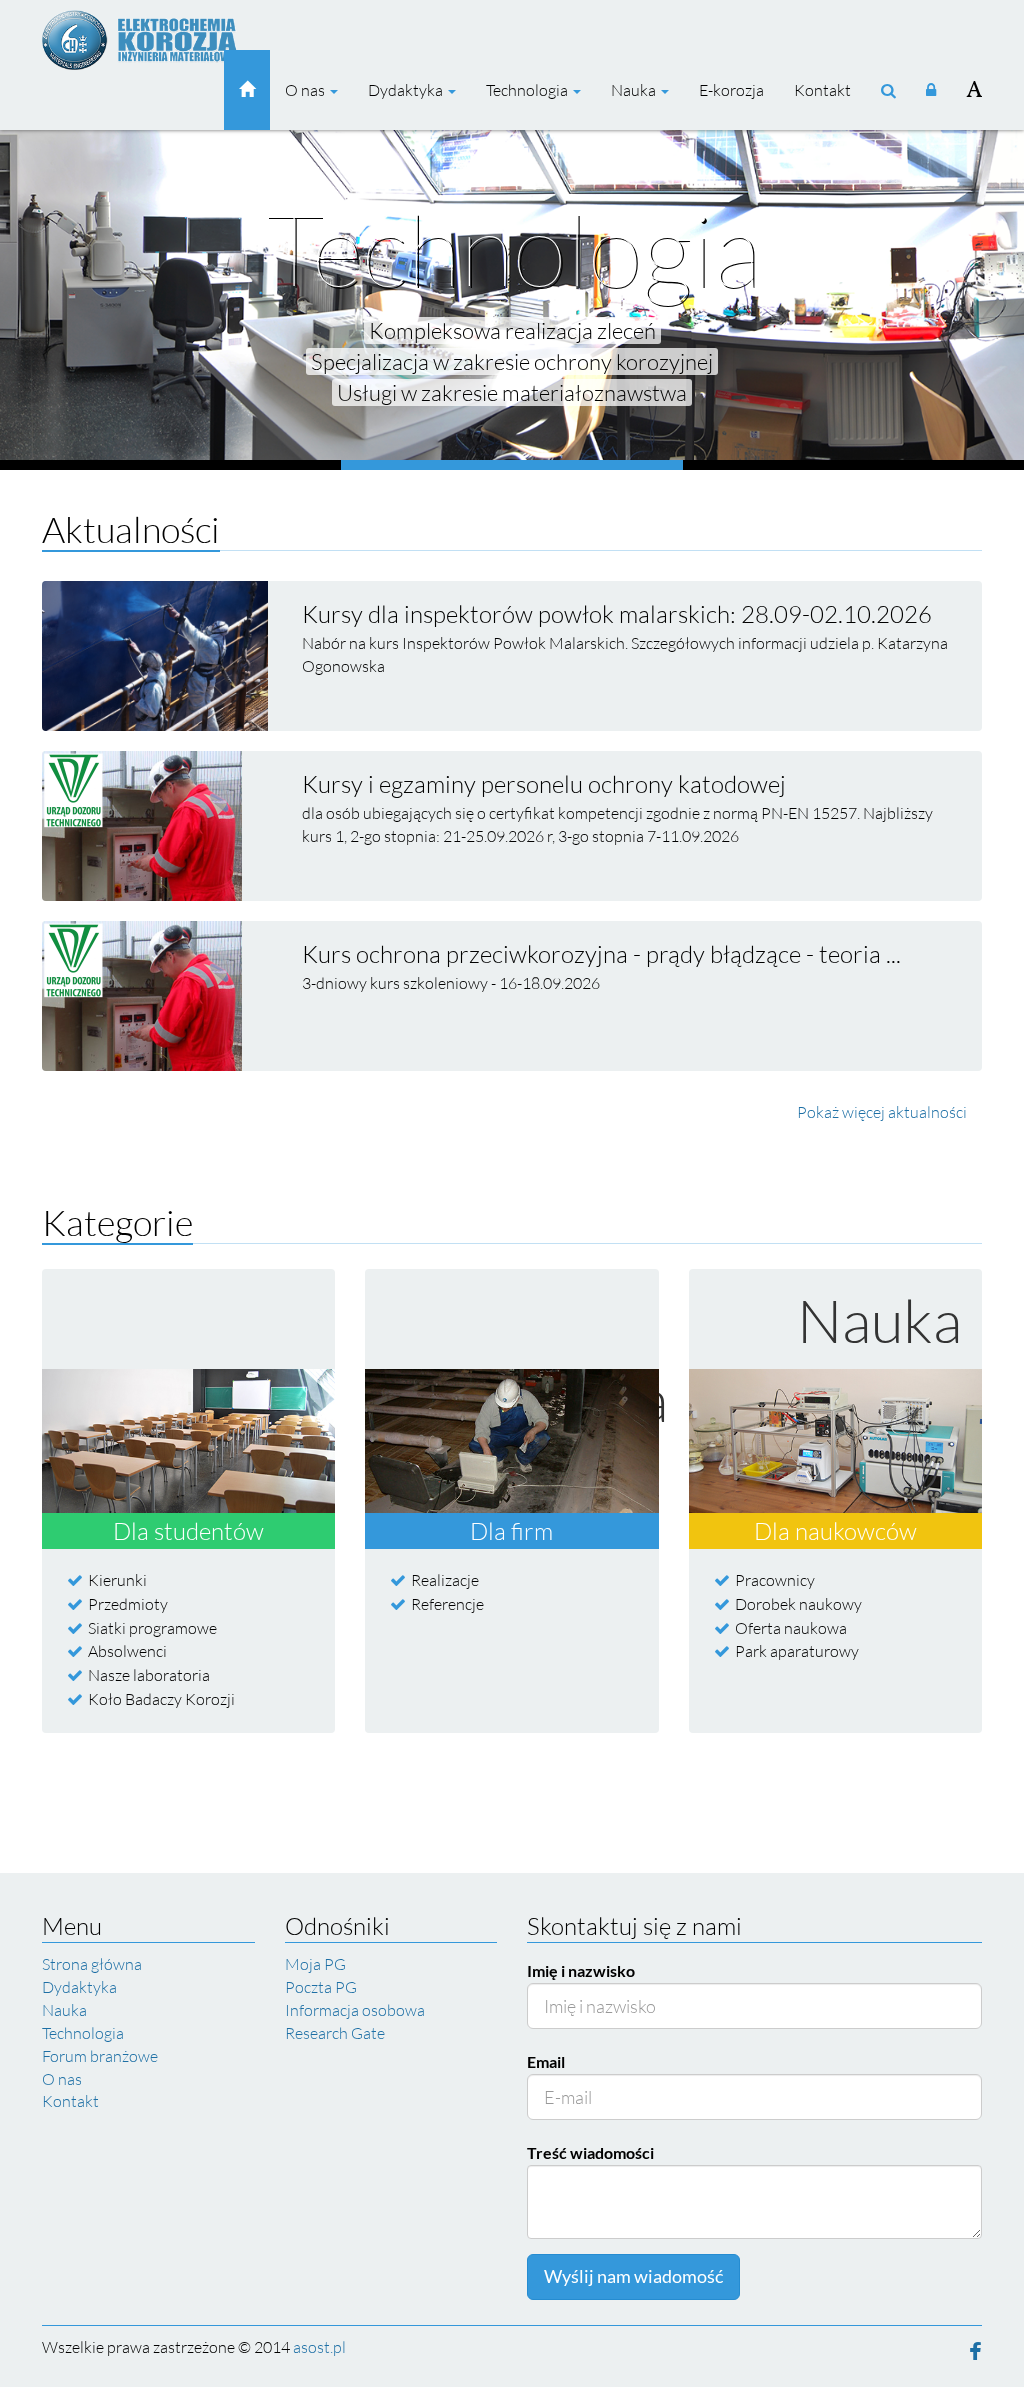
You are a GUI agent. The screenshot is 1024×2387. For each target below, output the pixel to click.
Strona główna (92, 1964)
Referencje (447, 1604)
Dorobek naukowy (798, 1604)
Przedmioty (128, 1604)
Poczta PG (321, 1987)
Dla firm (511, 1531)
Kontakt (822, 90)
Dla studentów (188, 1531)
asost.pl (319, 2347)
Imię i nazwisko (581, 1970)
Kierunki (117, 1580)
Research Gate (335, 2033)
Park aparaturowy (797, 1651)
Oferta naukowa (791, 1628)
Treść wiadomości (590, 2152)
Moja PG (315, 1964)
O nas (306, 90)
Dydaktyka (407, 90)
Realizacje (445, 1580)
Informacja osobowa (355, 2010)
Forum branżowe (100, 2056)
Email (546, 2061)
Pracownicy (775, 1580)
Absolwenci (127, 1651)
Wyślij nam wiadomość (633, 2276)
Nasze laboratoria (149, 1675)
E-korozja (731, 90)
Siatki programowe (152, 1628)
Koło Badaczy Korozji (161, 1699)
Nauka (635, 90)
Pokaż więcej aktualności (882, 1112)
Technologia (528, 90)
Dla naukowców (835, 1531)
